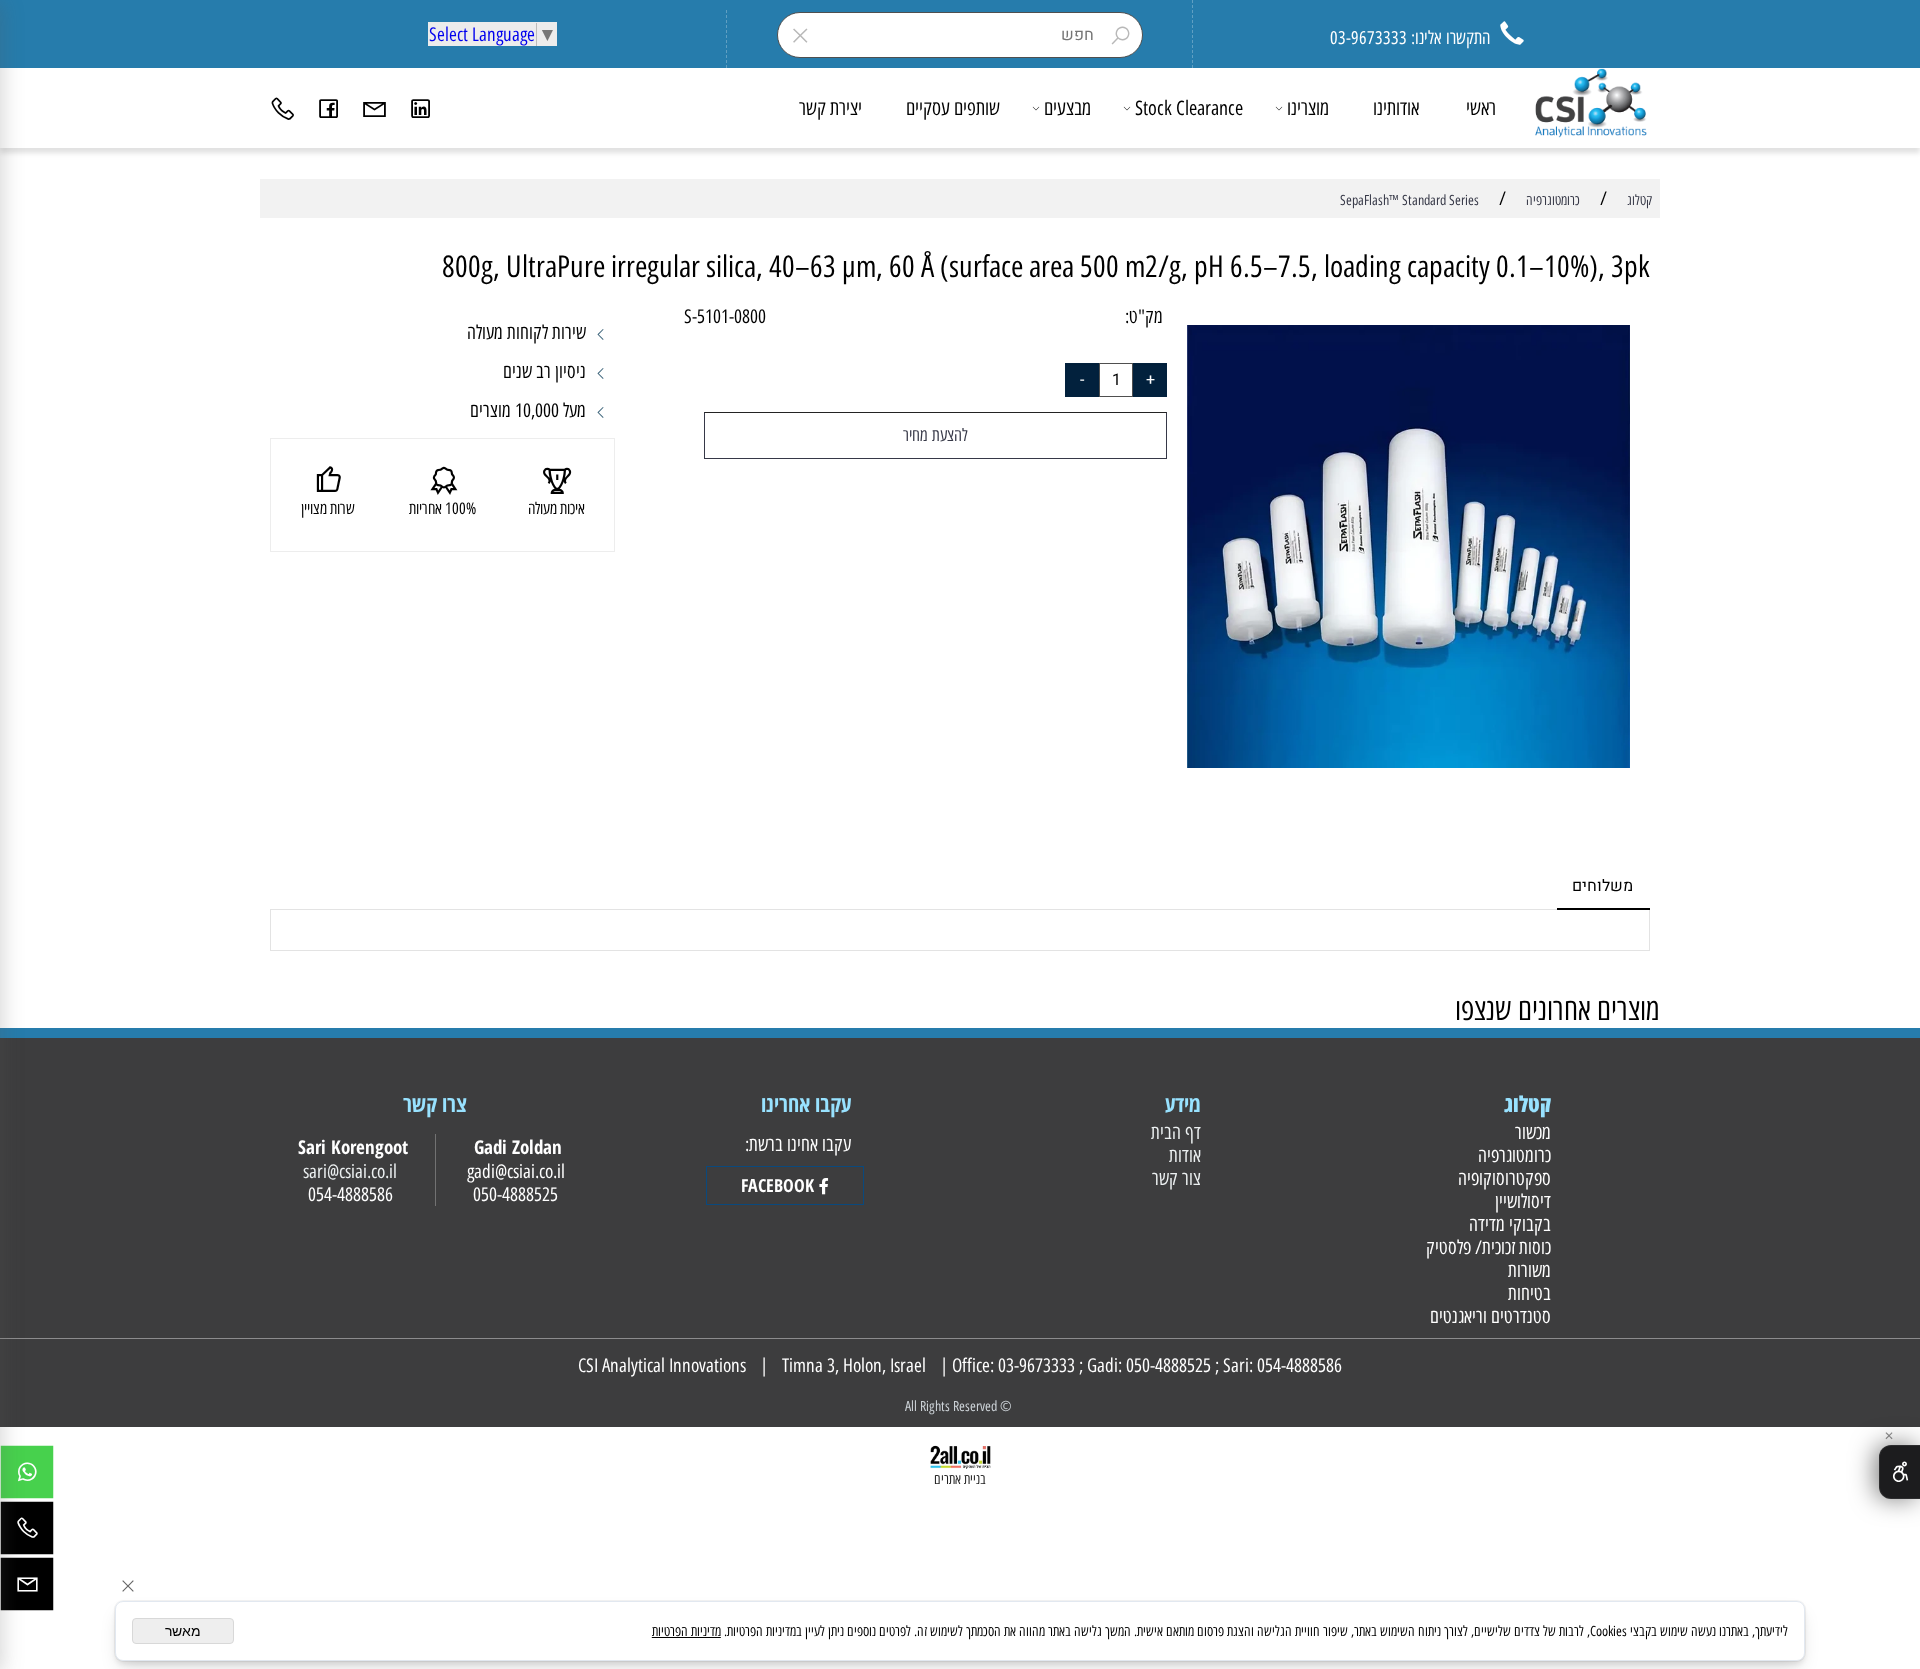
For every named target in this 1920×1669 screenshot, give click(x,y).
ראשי (1481, 108)
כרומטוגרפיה (1512, 1155)
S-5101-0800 (725, 316)
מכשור (1530, 1132)
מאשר (183, 1631)
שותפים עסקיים (953, 108)
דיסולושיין (1520, 1201)
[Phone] (283, 108)
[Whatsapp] (27, 1477)
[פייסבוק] (329, 108)
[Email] (375, 108)
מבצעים (1067, 108)
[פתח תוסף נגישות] (1899, 1472)
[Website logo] (1590, 103)
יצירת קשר (830, 108)
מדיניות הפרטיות (686, 1631)
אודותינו (1396, 108)
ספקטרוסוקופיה (1502, 1178)
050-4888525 (1168, 1365)
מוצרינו (1308, 108)
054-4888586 (1299, 1365)
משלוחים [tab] (1602, 886)
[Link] (421, 108)
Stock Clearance (1189, 108)
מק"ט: (1144, 316)
